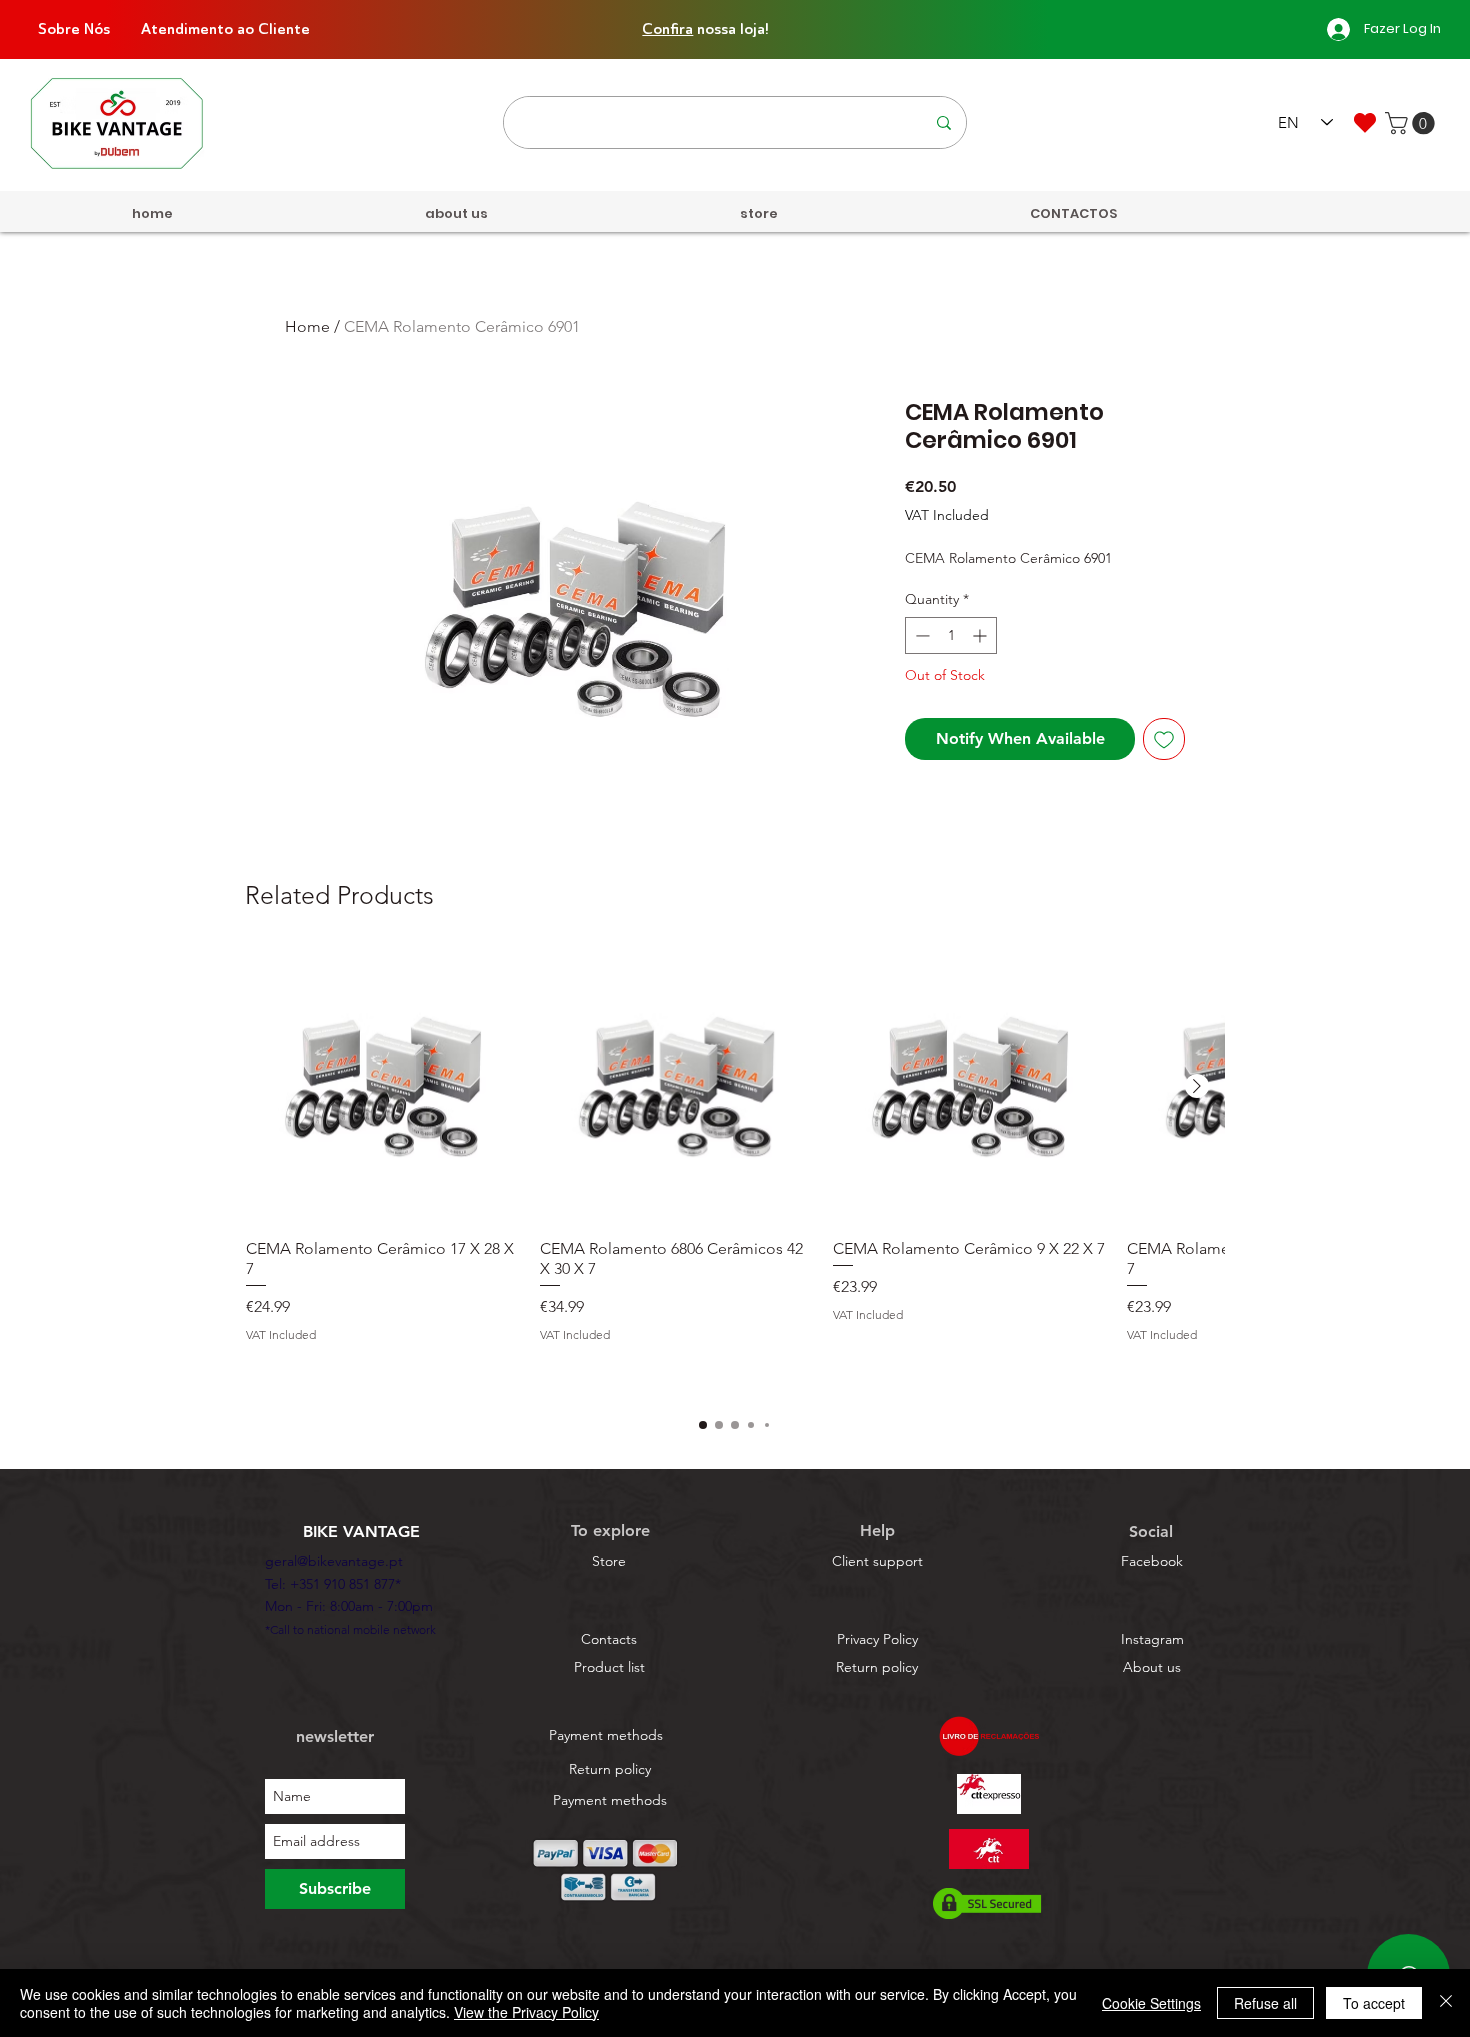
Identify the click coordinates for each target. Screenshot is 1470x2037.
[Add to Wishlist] (1164, 739)
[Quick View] (383, 1087)
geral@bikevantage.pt (334, 1561)
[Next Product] (1197, 1086)
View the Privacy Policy (526, 2012)
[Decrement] (920, 635)
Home (307, 326)
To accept (1374, 2003)
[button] (1412, 123)
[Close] (1446, 2003)
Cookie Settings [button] (1151, 2003)
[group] (735, 1173)
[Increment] (981, 635)
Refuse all (1265, 2003)
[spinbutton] (951, 635)
